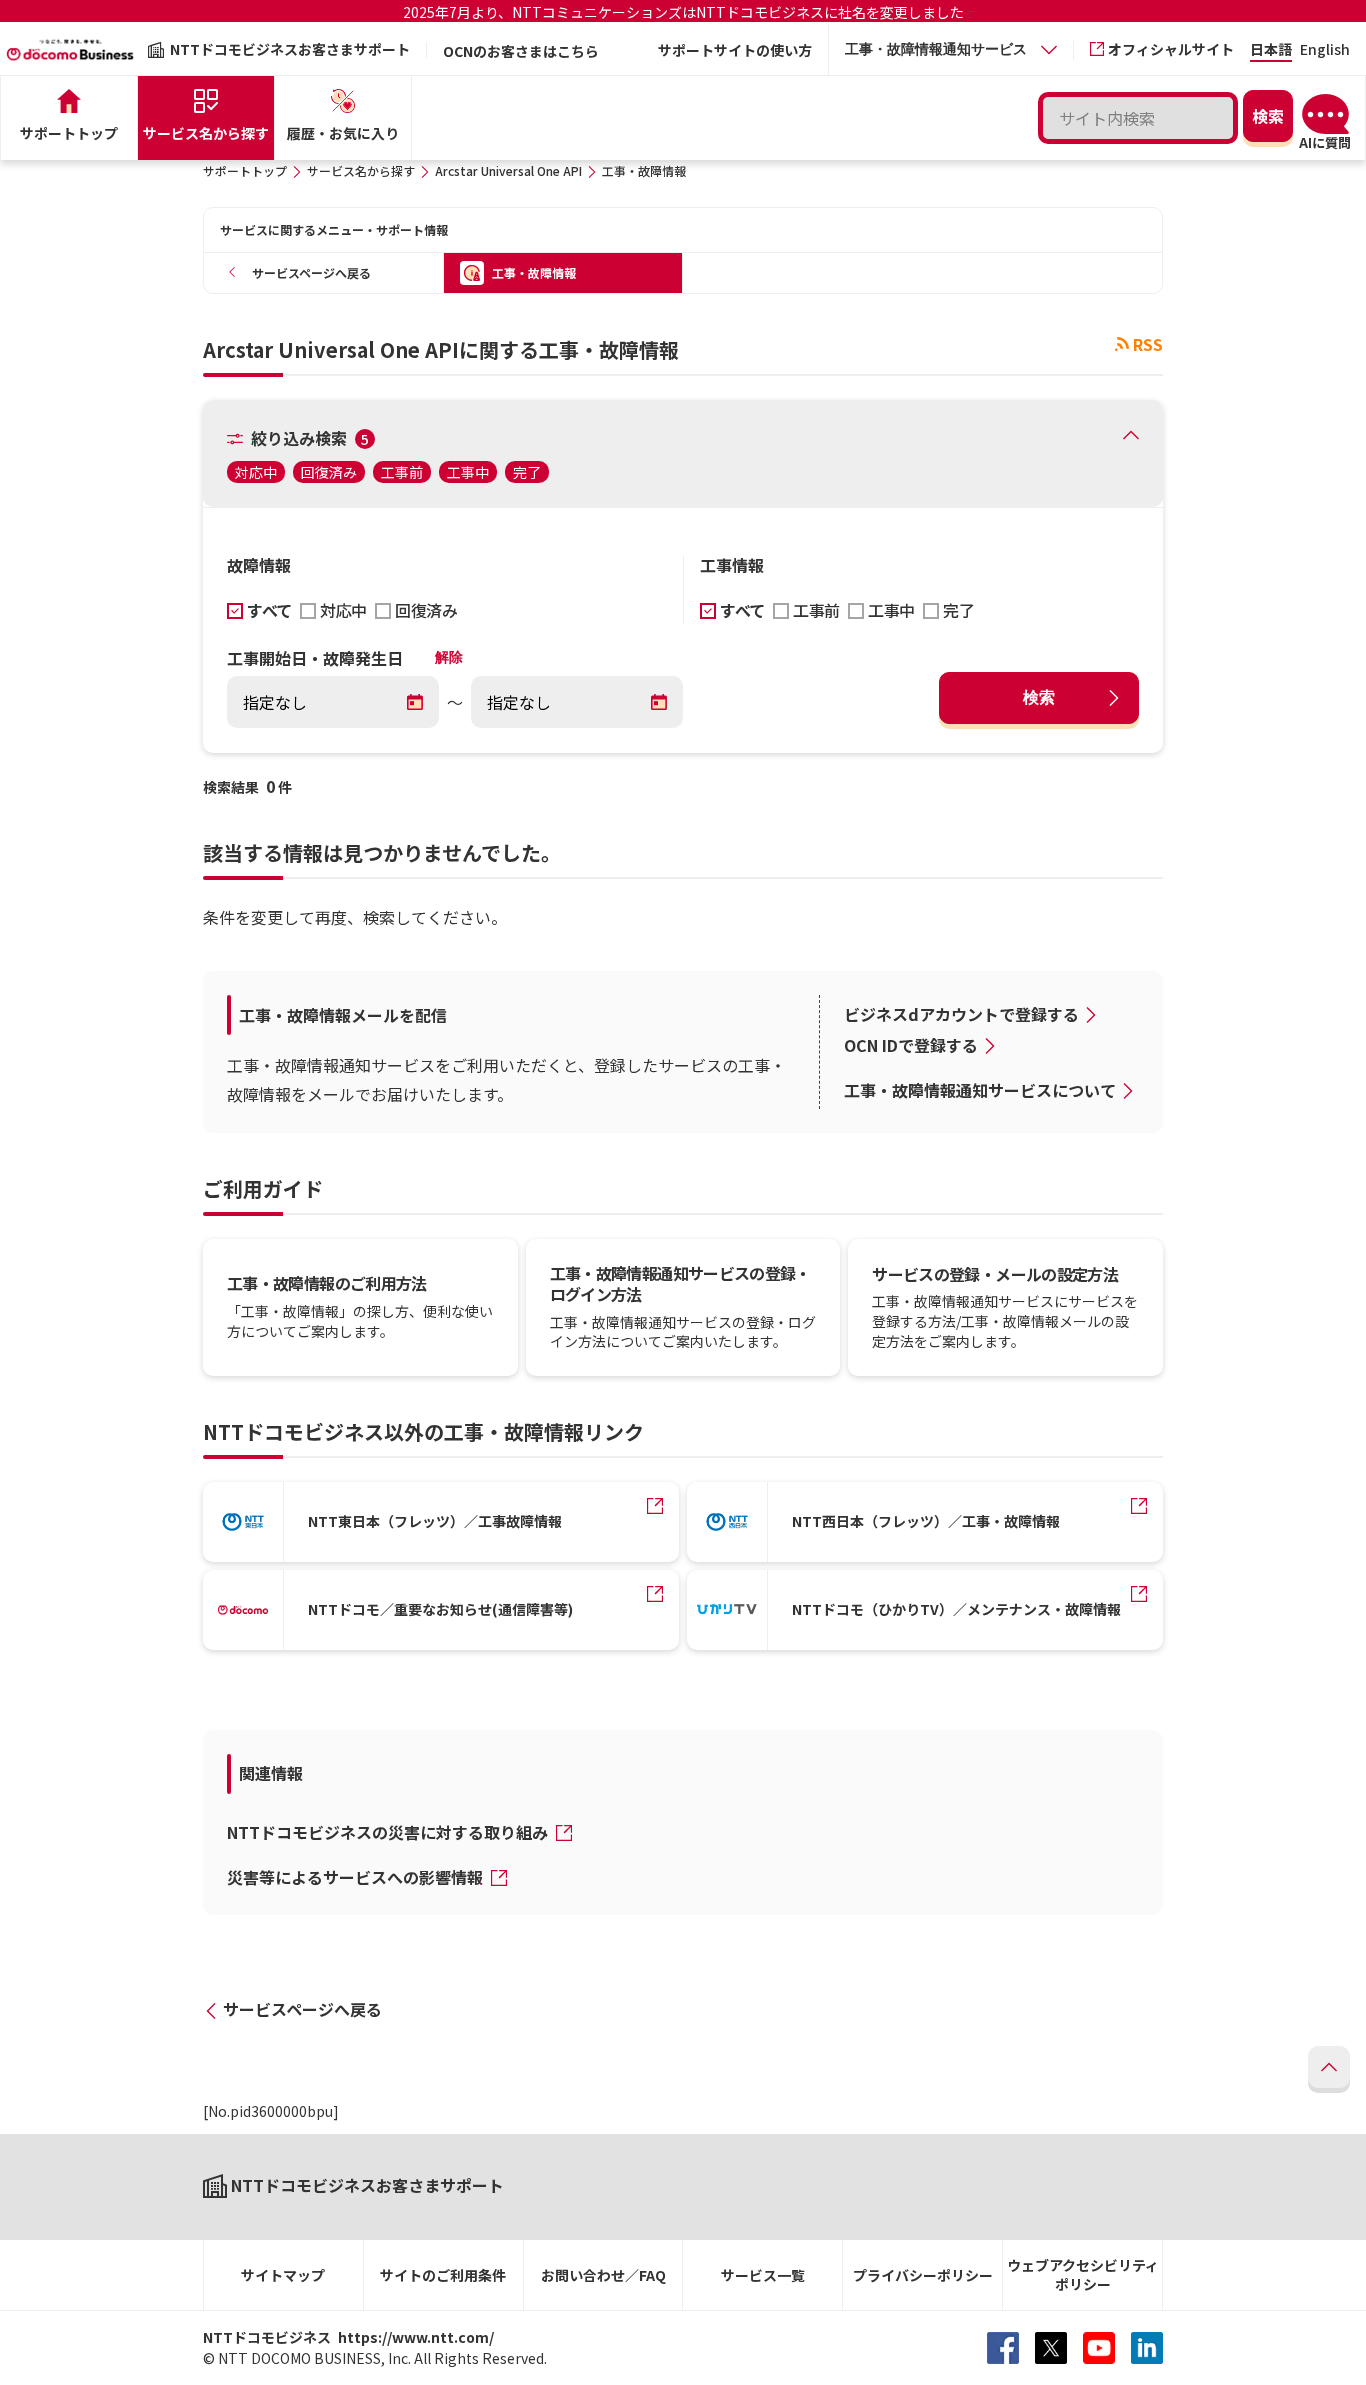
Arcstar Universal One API (508, 170)
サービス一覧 (763, 2275)
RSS (1148, 344)
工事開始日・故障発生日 (315, 658)
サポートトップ (245, 170)
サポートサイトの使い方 (735, 50)
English (1325, 50)
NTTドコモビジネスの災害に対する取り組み (389, 1832)
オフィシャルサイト (1171, 49)
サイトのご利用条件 (443, 2275)
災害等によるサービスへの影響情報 (357, 1877)
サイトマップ (283, 2275)
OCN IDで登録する (911, 1045)
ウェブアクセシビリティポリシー (1083, 2274)
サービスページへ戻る (302, 2009)
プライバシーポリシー (923, 2275)
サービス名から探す (361, 170)
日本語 (1271, 50)
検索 (1039, 697)
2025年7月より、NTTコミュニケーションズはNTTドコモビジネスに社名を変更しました (683, 12)
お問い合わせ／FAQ (603, 2275)
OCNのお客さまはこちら (521, 51)
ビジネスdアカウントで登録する (961, 1014)
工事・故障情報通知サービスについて (980, 1090)
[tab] (951, 49)
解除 (449, 657)
